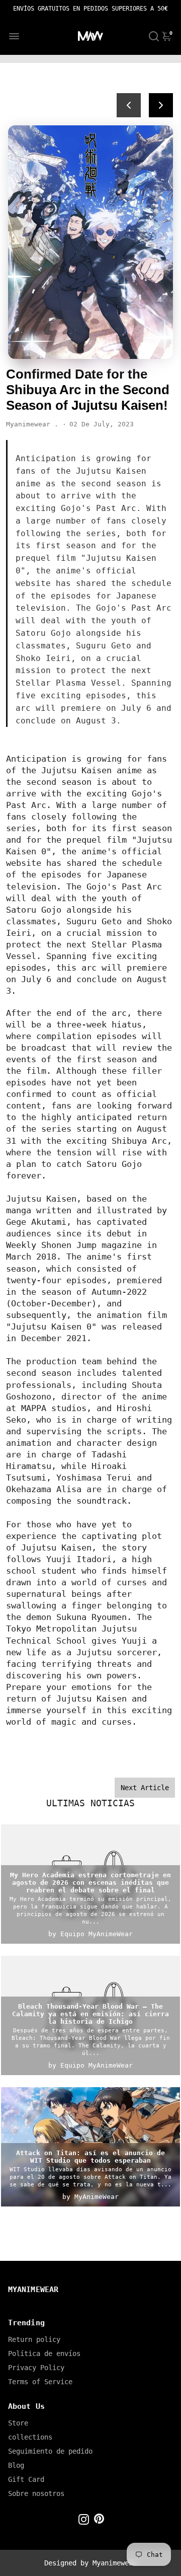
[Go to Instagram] (84, 2521)
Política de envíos (44, 2353)
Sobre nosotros (36, 2493)
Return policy (34, 2339)
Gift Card (26, 2479)
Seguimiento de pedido (50, 2451)
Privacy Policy (36, 2368)
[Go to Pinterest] (99, 2521)
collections (30, 2437)
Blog (16, 2465)
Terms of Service (40, 2382)
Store (18, 2423)
